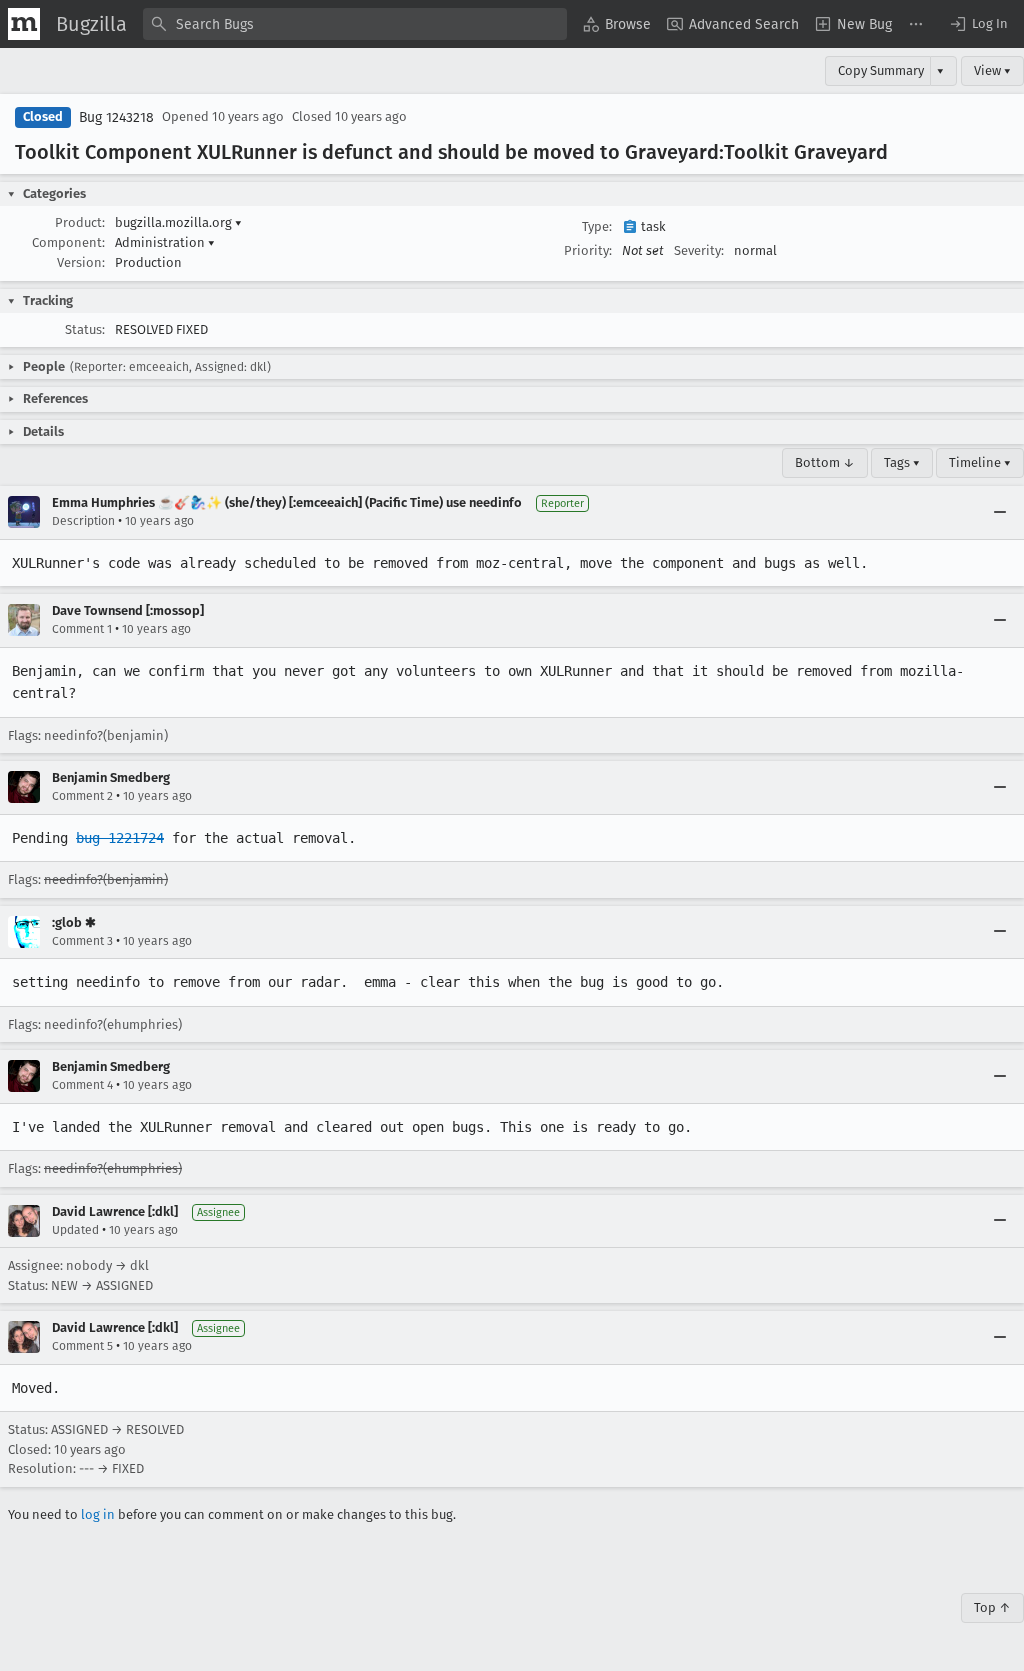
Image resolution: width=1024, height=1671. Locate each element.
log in (98, 1514)
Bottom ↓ (825, 462)
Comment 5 (82, 1346)
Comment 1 (82, 629)
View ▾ (992, 70)
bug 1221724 (120, 838)
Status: (85, 329)
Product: (80, 222)
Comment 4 (82, 1085)
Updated (75, 1230)
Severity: (699, 250)
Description (83, 521)
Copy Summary (881, 70)
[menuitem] (617, 24)
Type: (597, 226)
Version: (81, 262)
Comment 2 (82, 796)
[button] (978, 24)
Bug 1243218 (116, 117)
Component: (68, 242)
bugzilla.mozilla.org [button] (178, 222)
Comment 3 (82, 941)
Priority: (588, 250)
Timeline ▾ (980, 462)
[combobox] (355, 24)
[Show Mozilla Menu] (24, 24)
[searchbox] (355, 24)
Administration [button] (165, 242)
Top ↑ (992, 1607)
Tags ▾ (902, 462)
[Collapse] (1000, 512)
